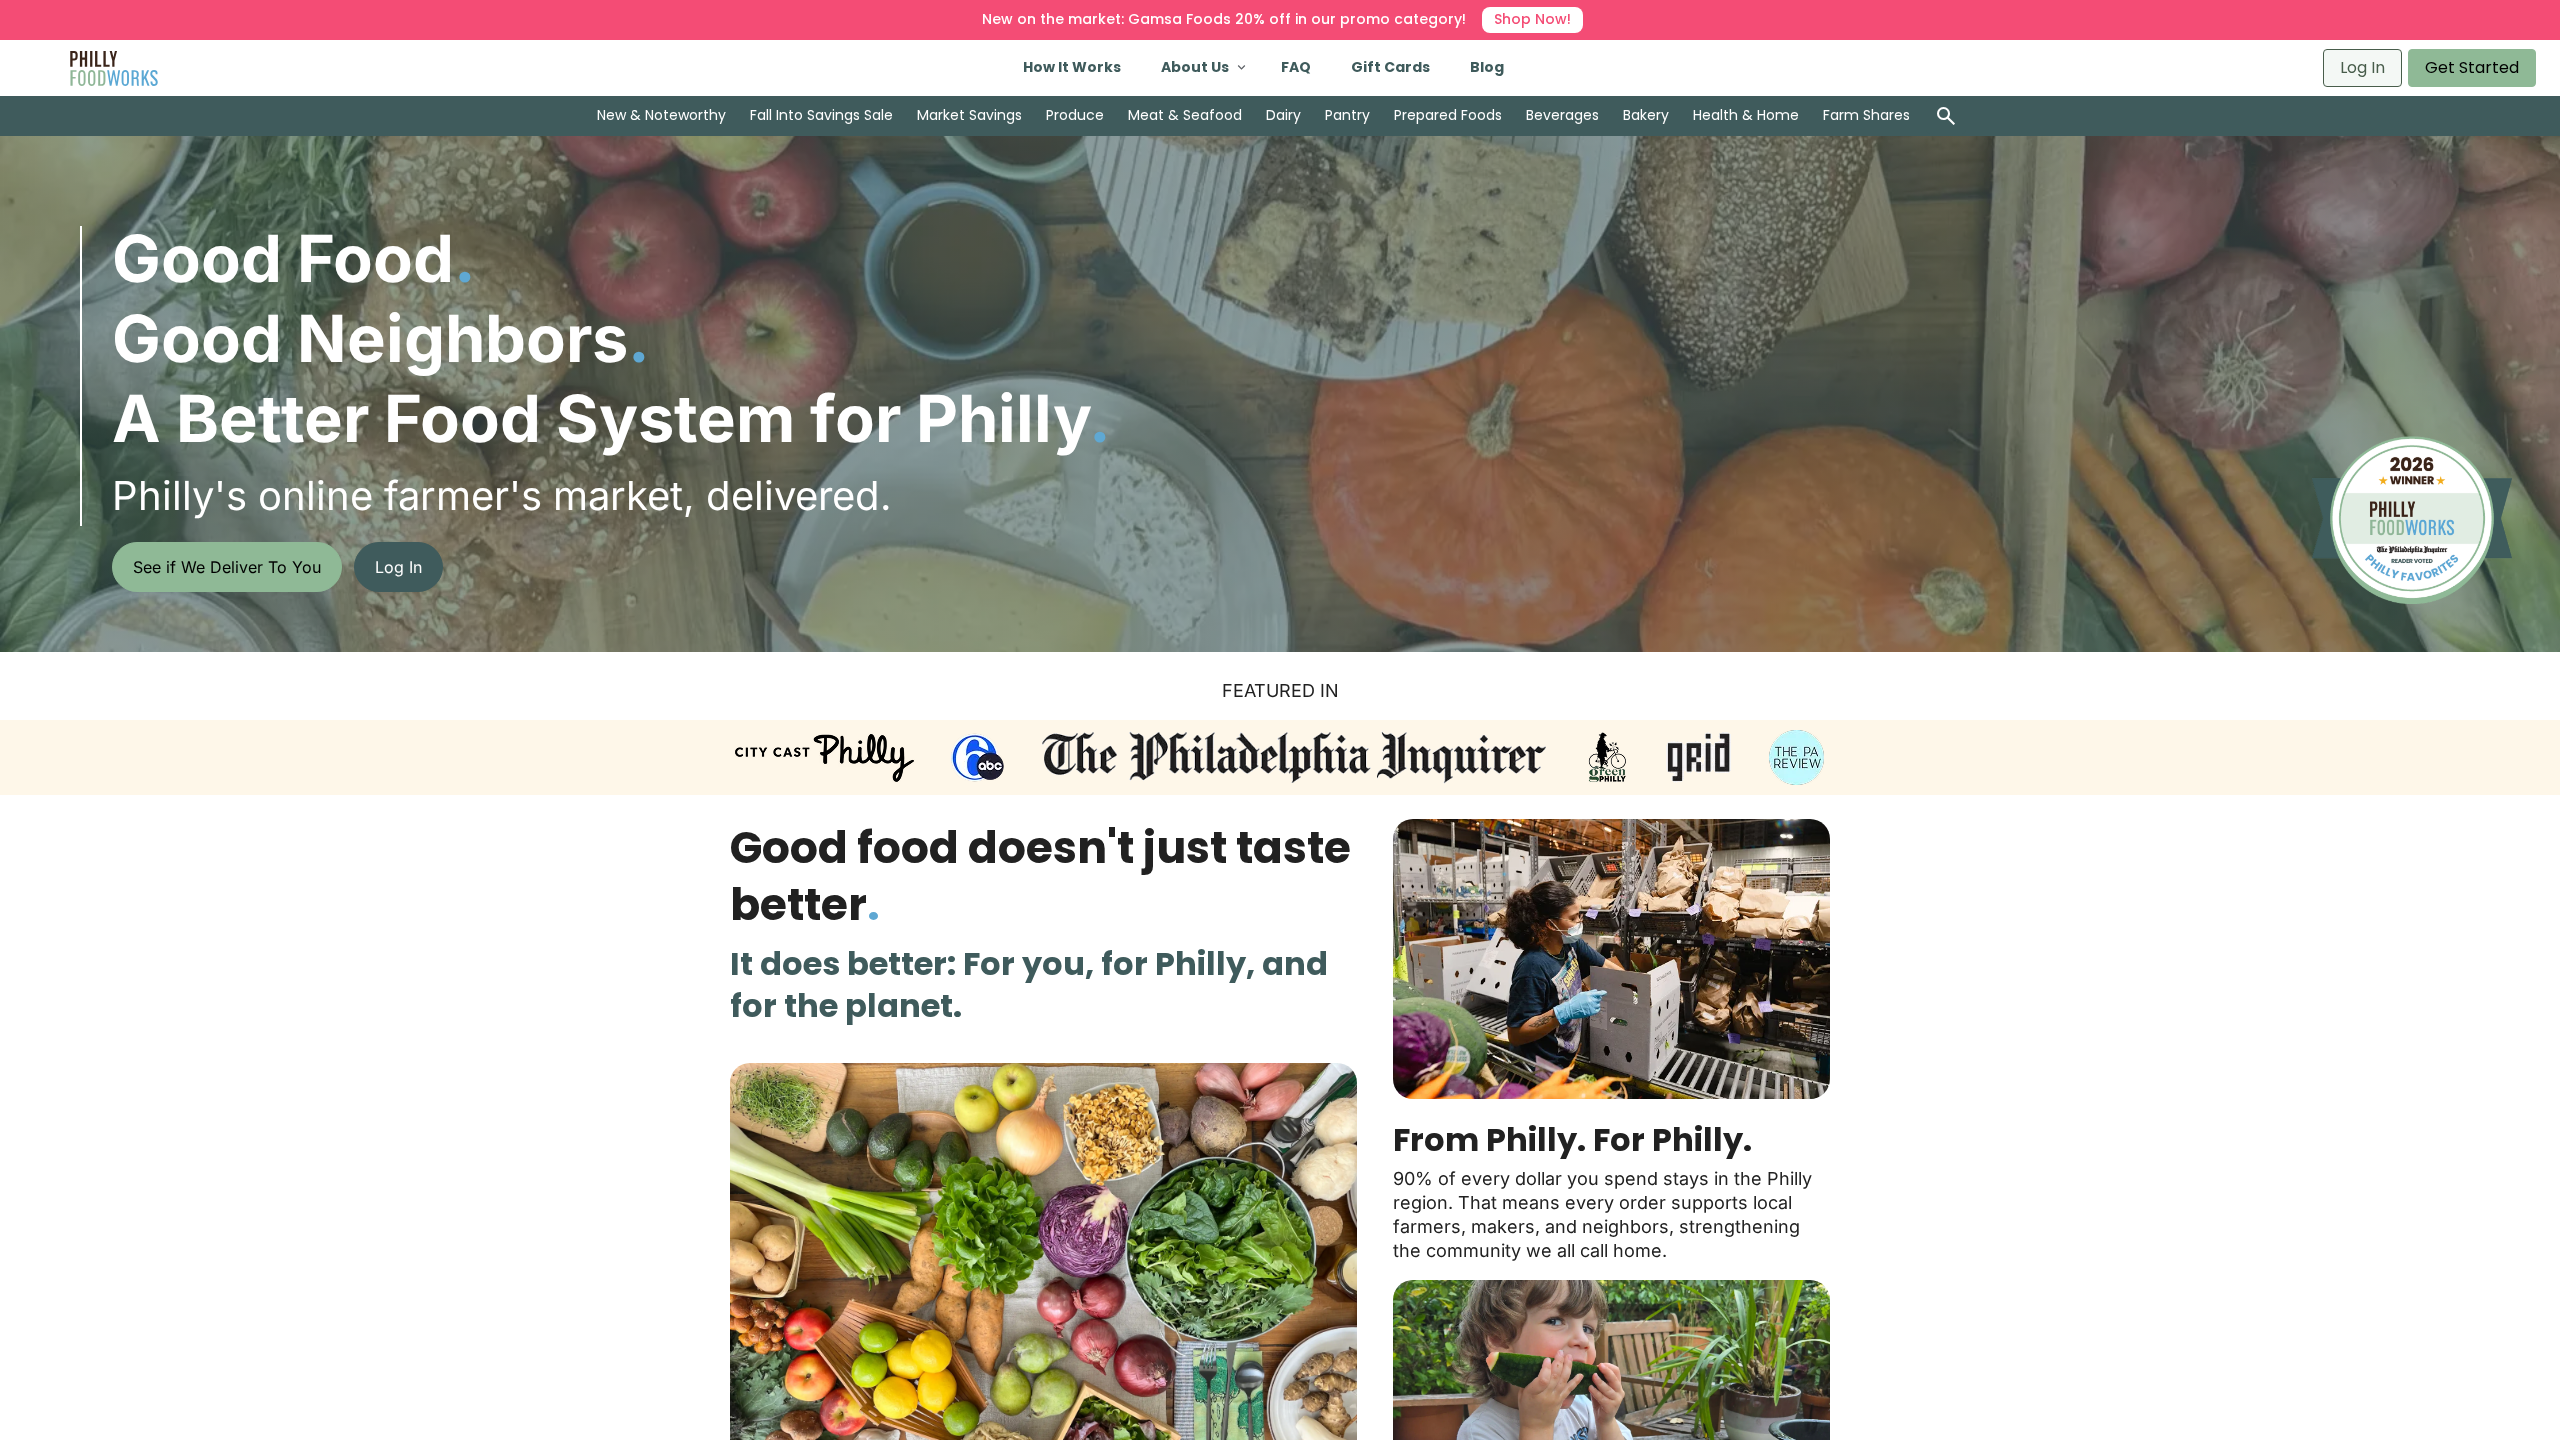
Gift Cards (1390, 67)
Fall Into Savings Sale (821, 115)
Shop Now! (1532, 19)
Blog (1487, 67)
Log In (2362, 67)
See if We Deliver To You (227, 567)
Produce (1075, 115)
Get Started (2472, 67)
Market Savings (969, 115)
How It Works (1072, 67)
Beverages (1562, 115)
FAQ (1296, 67)
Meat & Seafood (1185, 115)
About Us (1195, 67)
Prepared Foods (1448, 115)
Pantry (1347, 115)
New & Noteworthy (661, 115)
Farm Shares (1866, 115)
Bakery (1646, 115)
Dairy (1283, 115)
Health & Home (1746, 115)
